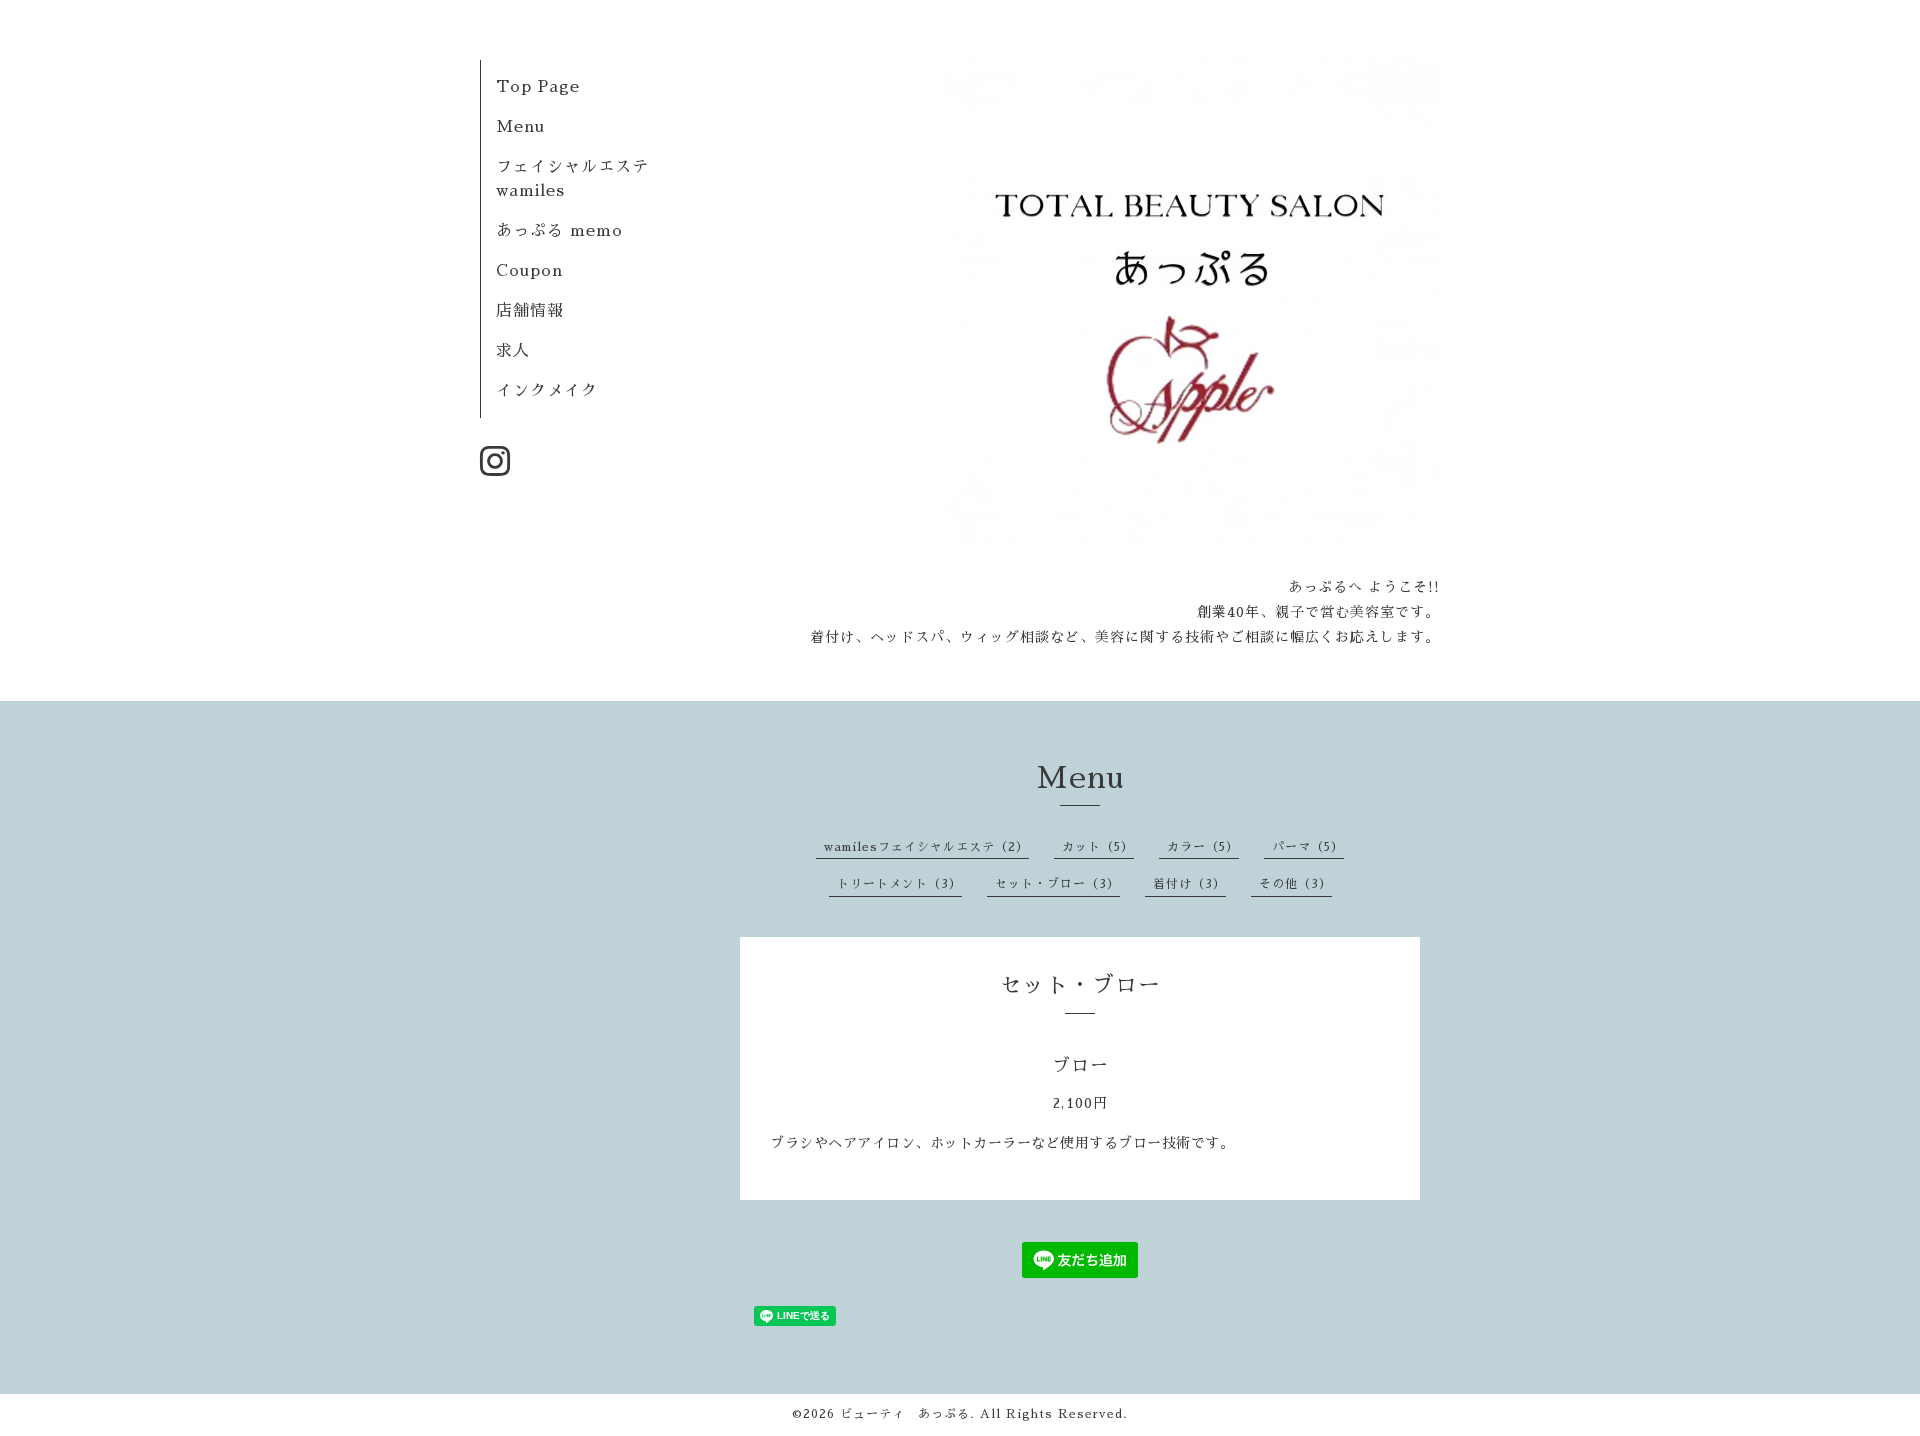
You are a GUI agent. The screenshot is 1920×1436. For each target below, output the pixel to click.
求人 (513, 351)
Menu (520, 127)
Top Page (538, 87)
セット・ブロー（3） (1057, 884)
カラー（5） (1203, 847)
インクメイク (547, 391)
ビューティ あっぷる (905, 1414)
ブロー (1080, 1066)
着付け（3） (1189, 884)
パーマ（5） (1308, 847)
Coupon (529, 271)
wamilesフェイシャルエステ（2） (926, 847)
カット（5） (1098, 847)
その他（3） (1295, 884)
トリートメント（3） (899, 884)
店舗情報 (530, 311)
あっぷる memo (559, 231)
